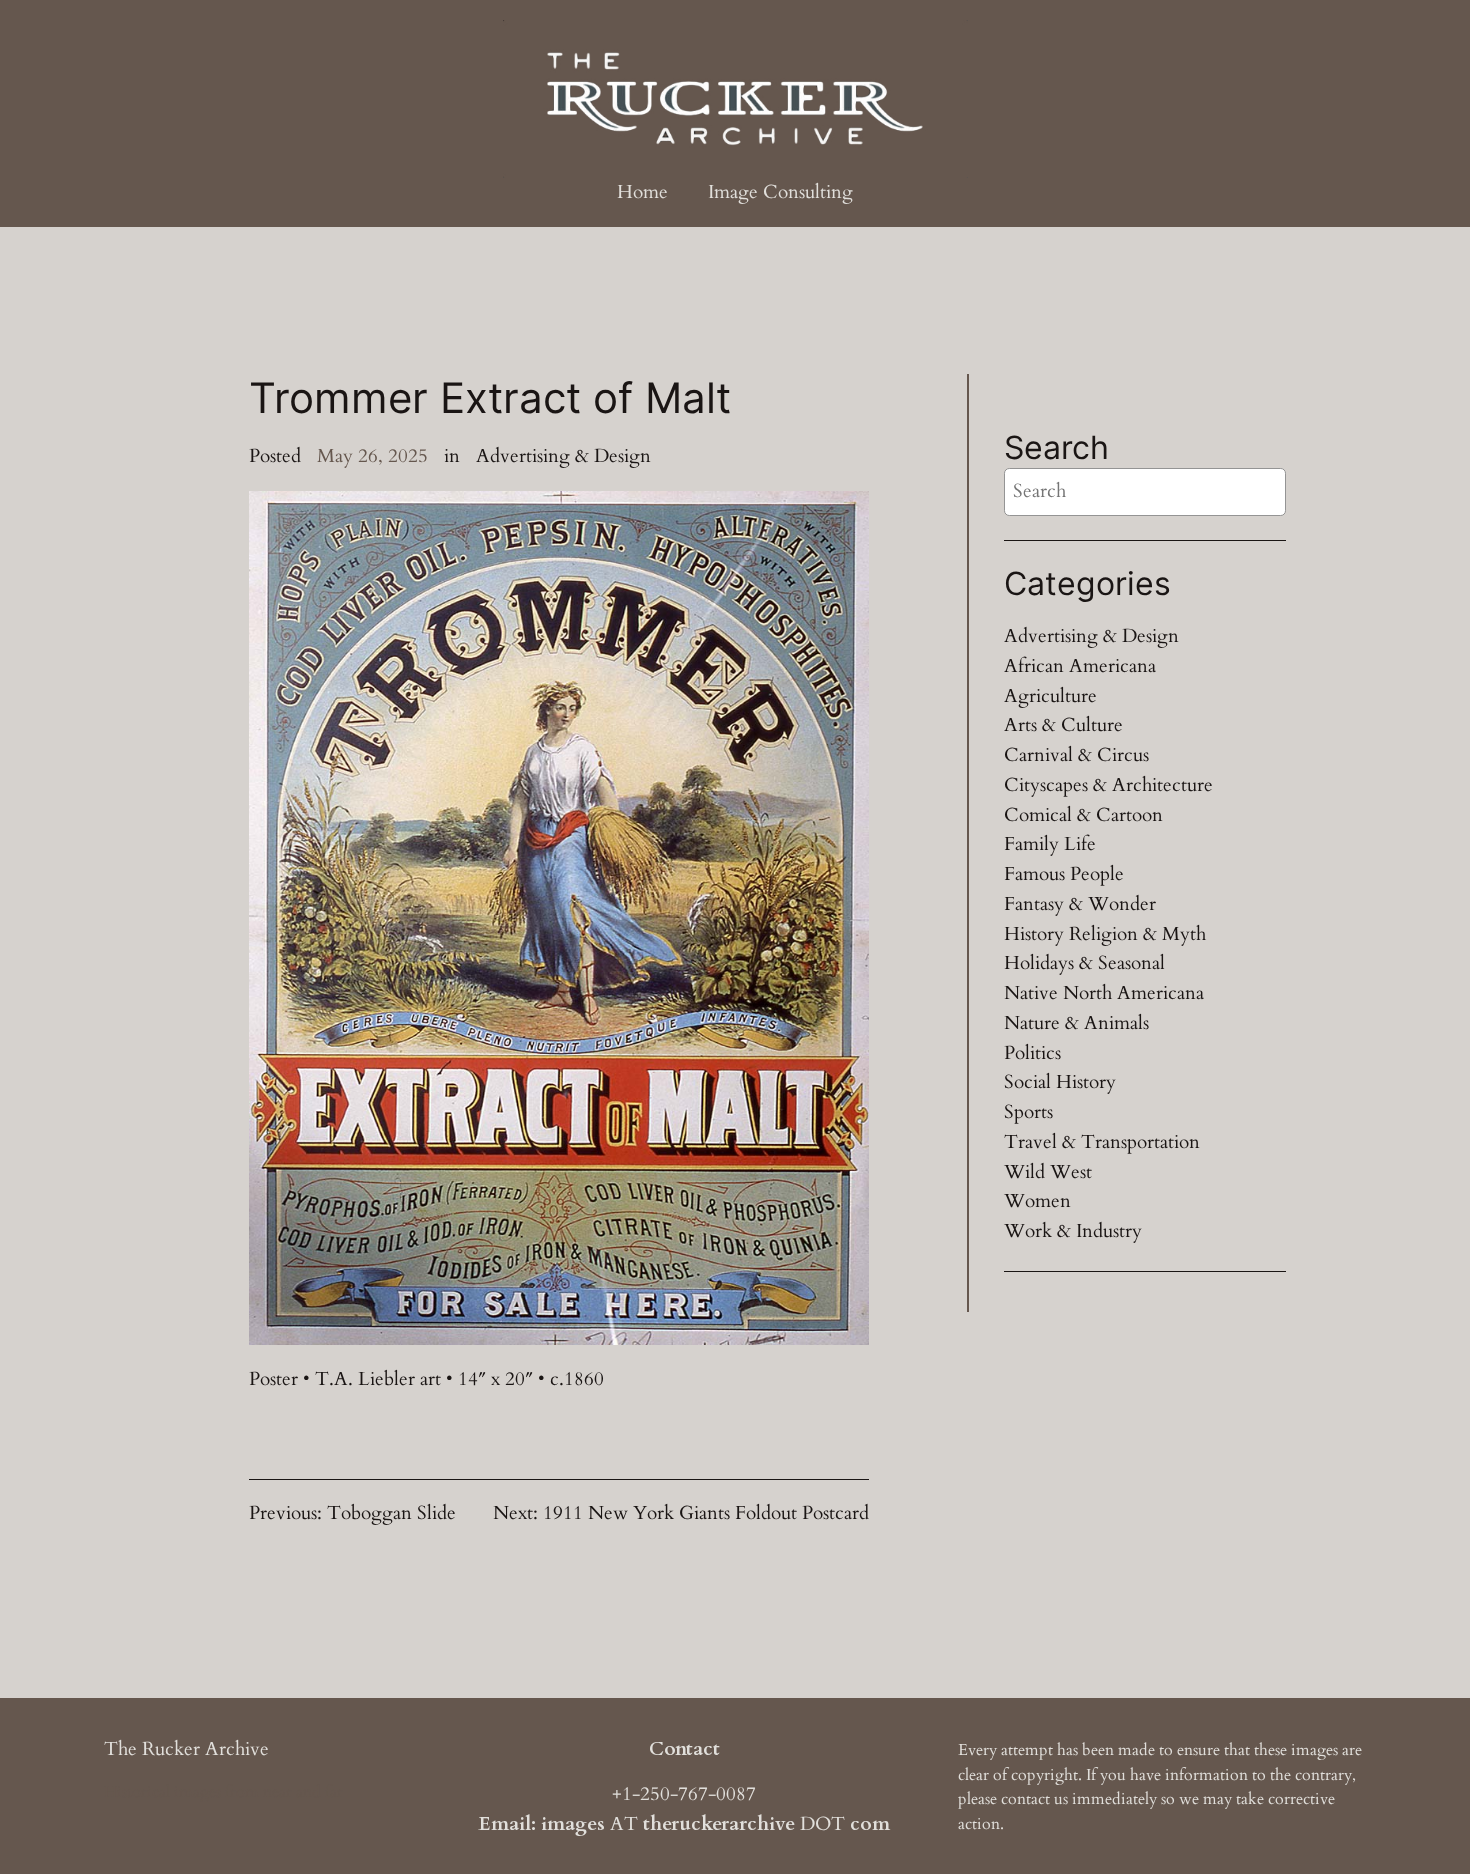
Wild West (1048, 1172)
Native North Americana (1104, 993)
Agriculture (1050, 696)
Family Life (1050, 844)
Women (1037, 1201)
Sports (1028, 1112)
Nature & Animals (1076, 1023)
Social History (1060, 1082)
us (1061, 1799)
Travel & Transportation (1102, 1142)
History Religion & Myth (1105, 934)
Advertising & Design (563, 456)
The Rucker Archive (186, 1749)
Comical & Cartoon (1083, 815)
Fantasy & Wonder (1080, 904)
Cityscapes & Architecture (1108, 785)
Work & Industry (1073, 1231)
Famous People (1064, 874)
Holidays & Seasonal (1084, 963)
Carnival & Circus (1076, 755)
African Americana (1080, 666)
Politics (1032, 1053)
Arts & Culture (1063, 725)
